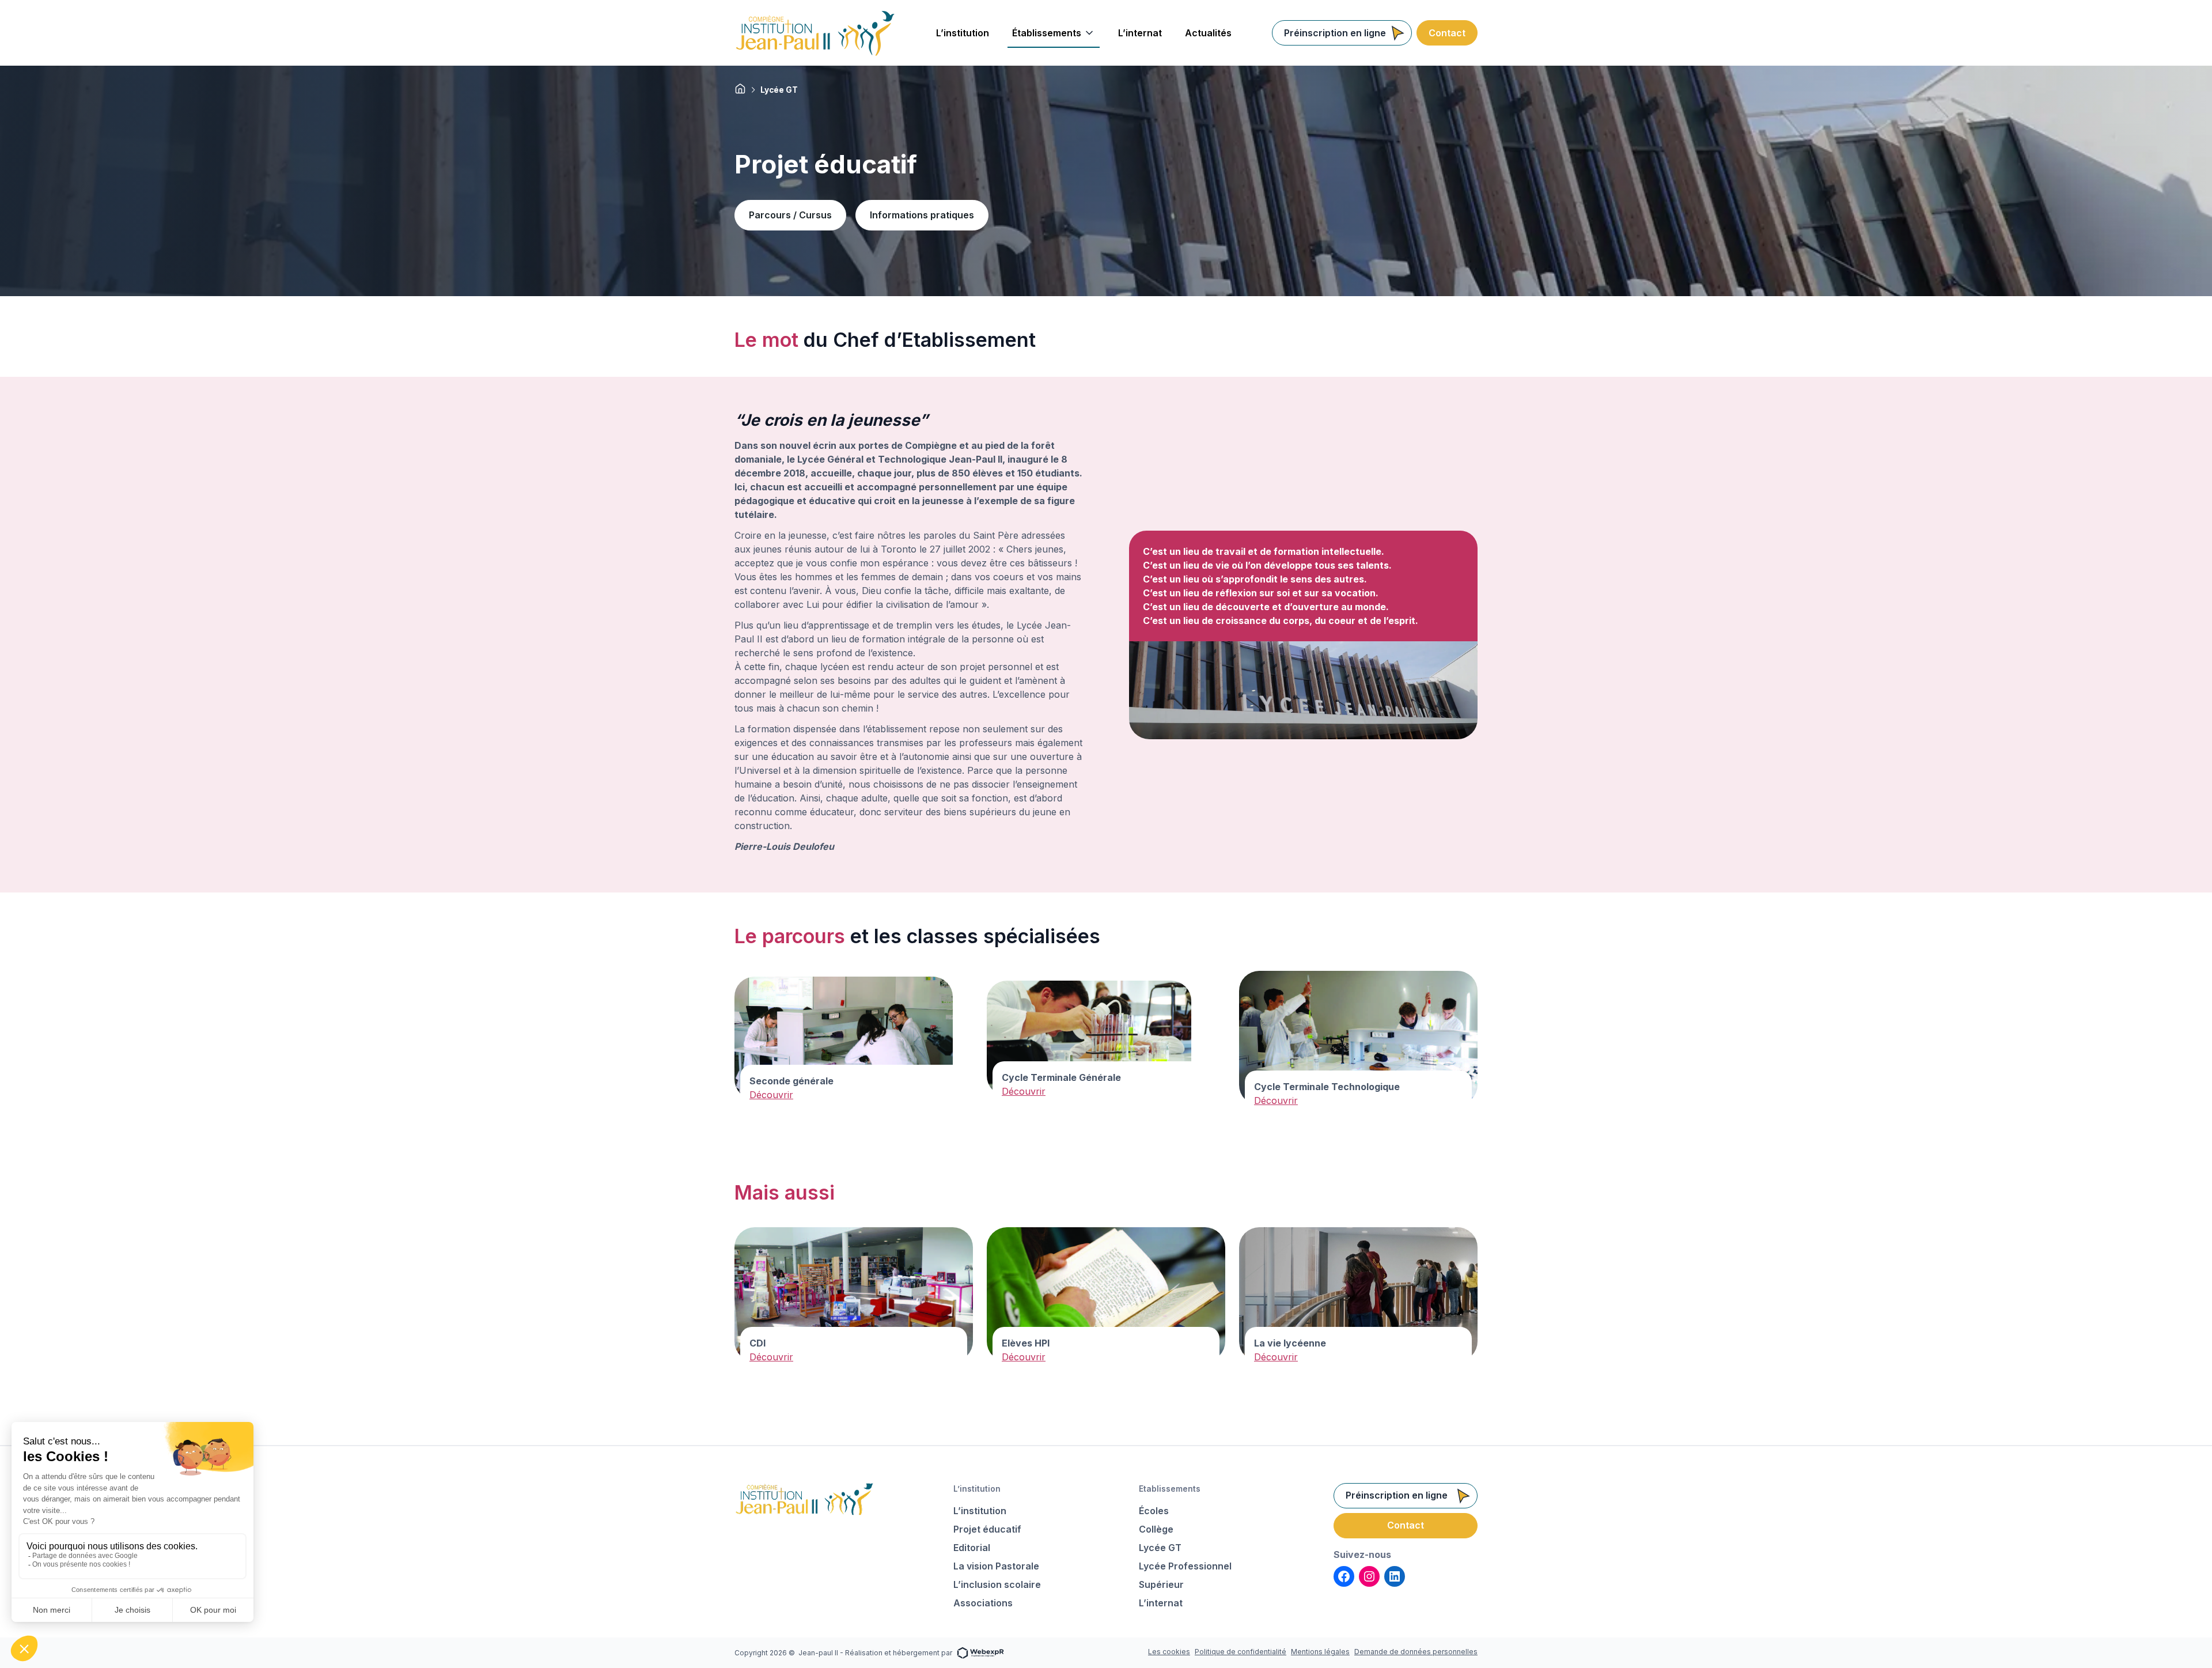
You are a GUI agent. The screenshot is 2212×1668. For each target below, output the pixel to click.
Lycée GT (1160, 1548)
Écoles (1154, 1511)
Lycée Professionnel (1185, 1566)
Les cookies (1169, 1652)
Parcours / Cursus (790, 215)
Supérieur (1161, 1584)
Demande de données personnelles (1416, 1652)
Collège (1156, 1529)
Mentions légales (1320, 1652)
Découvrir (771, 1095)
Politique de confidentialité (1241, 1652)
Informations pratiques (922, 215)
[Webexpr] (980, 1652)
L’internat (1161, 1603)
